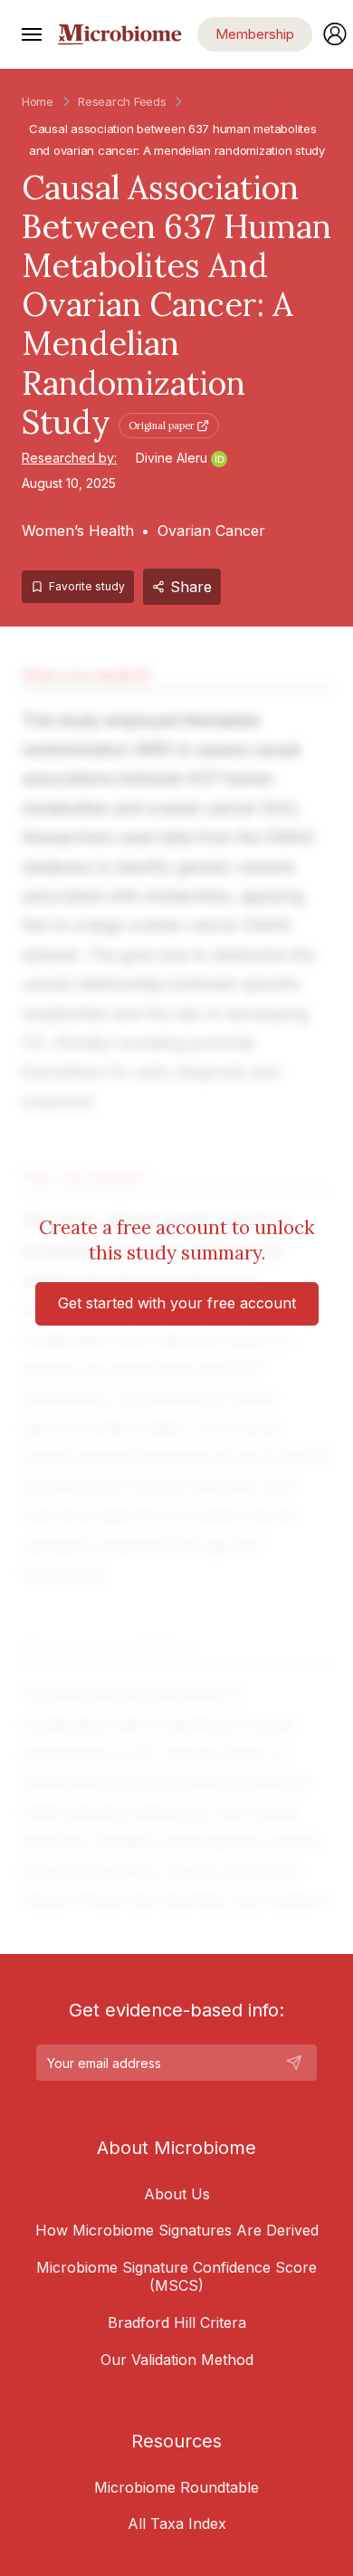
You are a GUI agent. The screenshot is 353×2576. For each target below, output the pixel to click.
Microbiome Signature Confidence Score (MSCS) (176, 2276)
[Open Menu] (32, 34)
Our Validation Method (177, 2360)
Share (191, 587)
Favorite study (87, 586)
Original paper (162, 426)
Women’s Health (78, 531)
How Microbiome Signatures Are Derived (177, 2230)
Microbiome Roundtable (176, 2487)
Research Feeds (122, 101)
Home (38, 101)
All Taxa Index (177, 2523)
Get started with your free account (177, 1303)
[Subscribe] (294, 2063)
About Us (177, 2194)
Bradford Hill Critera (177, 2322)
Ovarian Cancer (211, 531)
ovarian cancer (95, 150)
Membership (255, 34)
